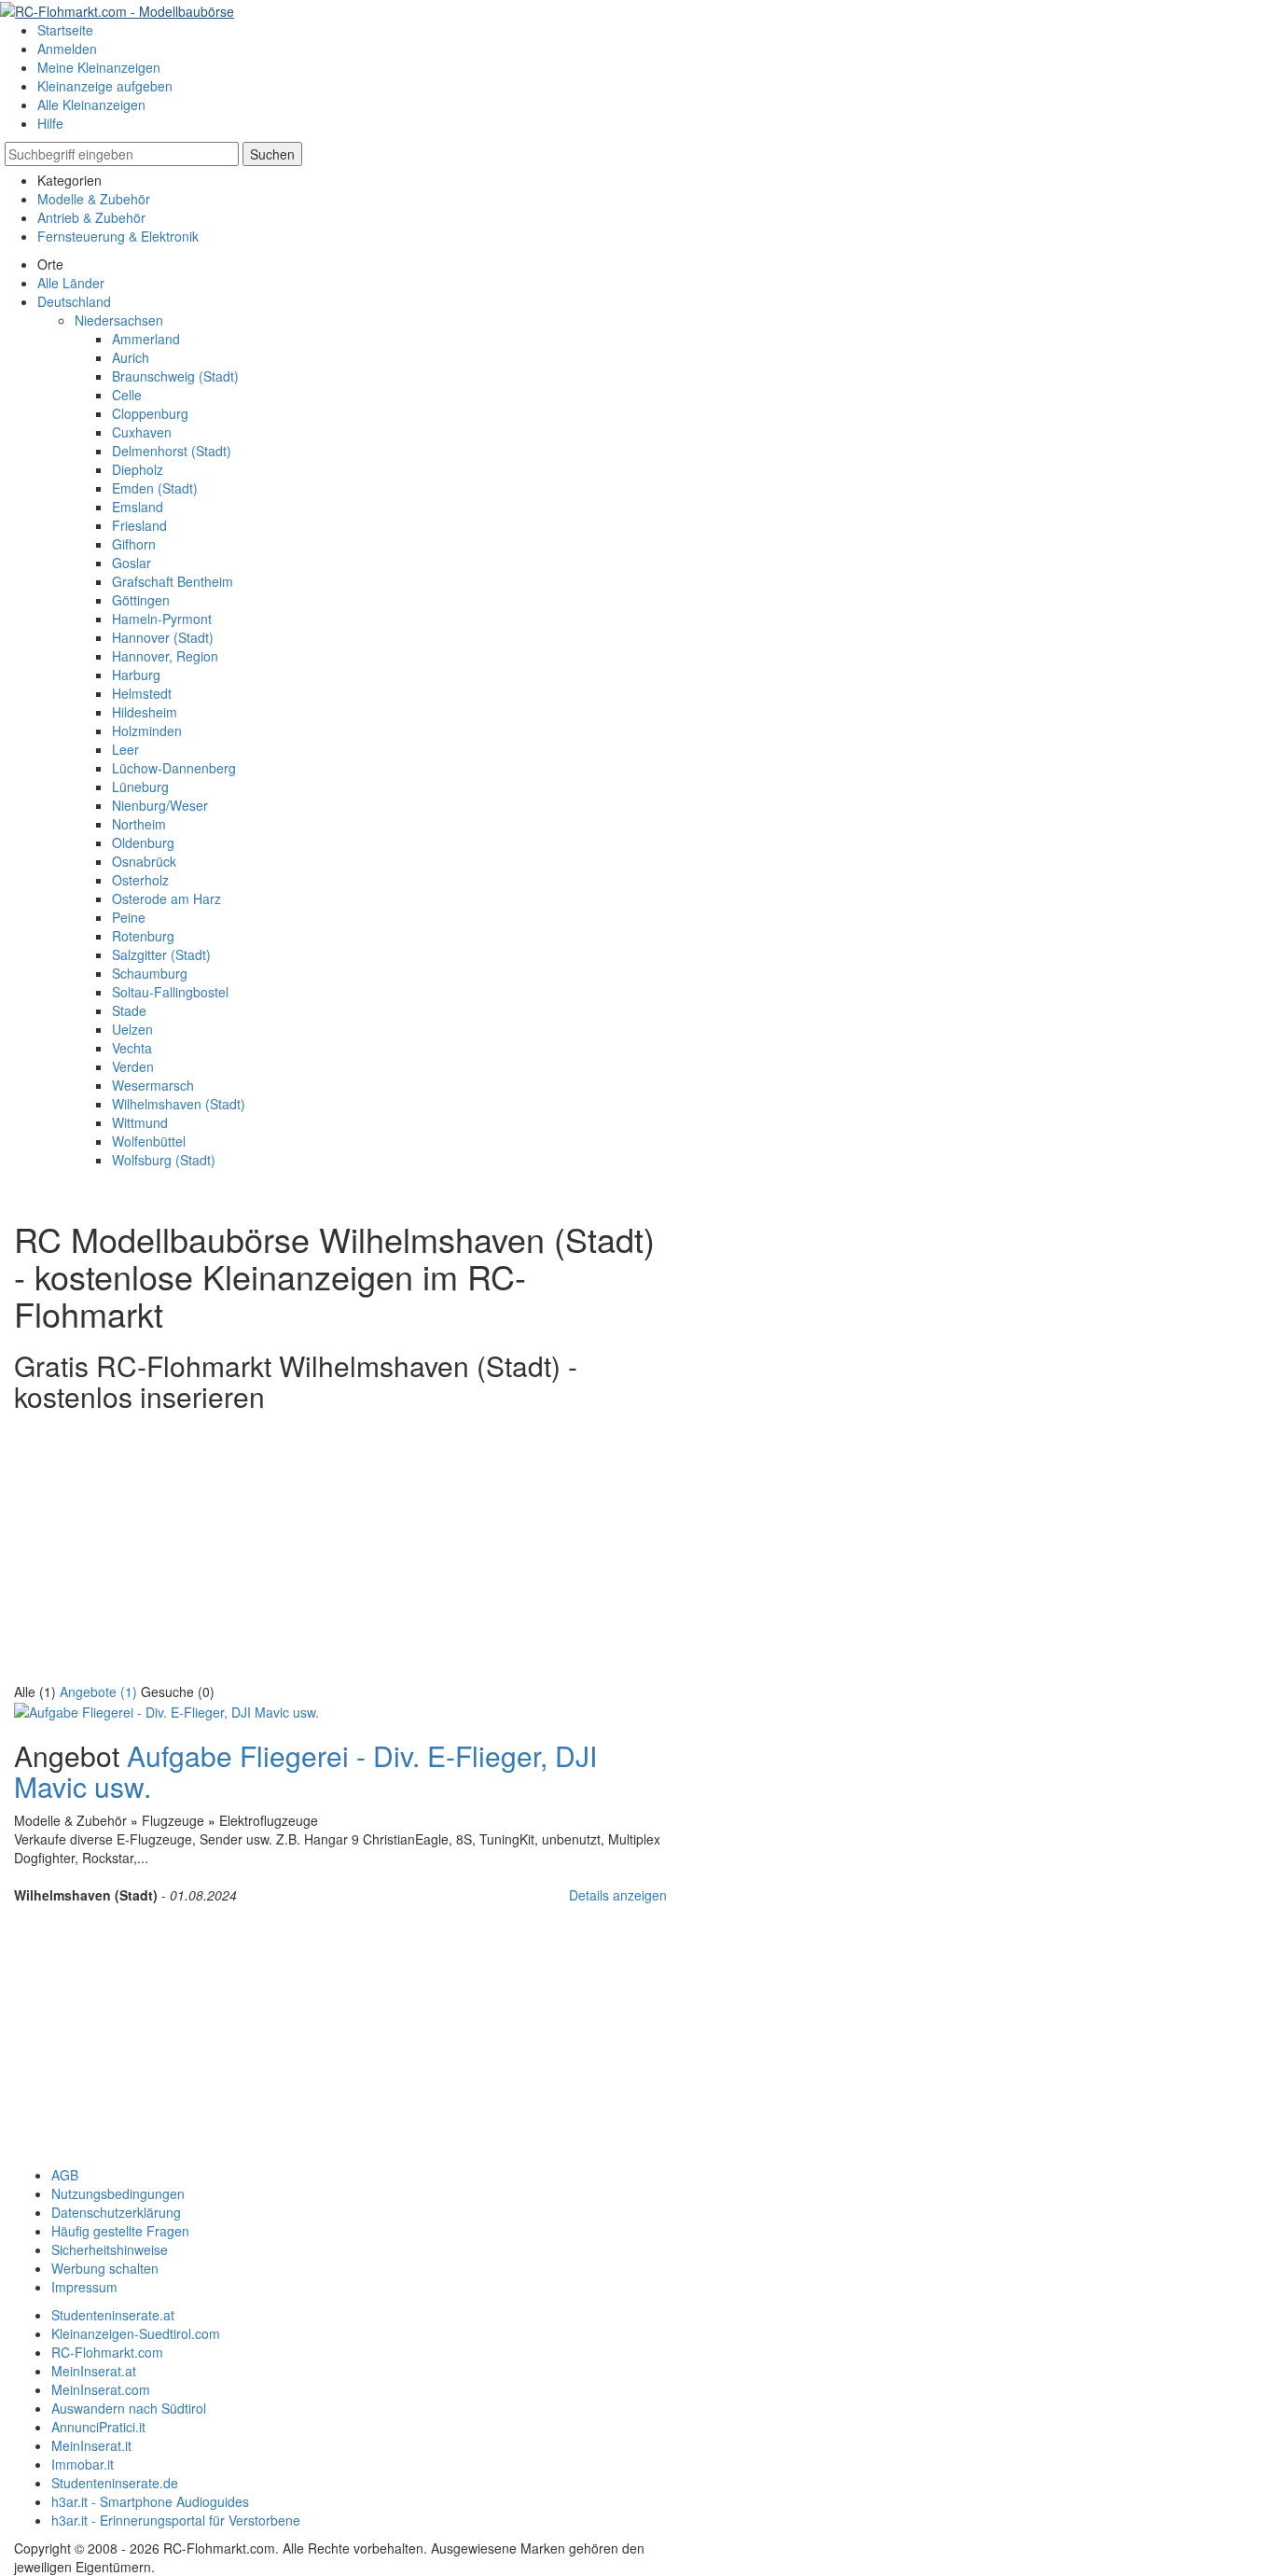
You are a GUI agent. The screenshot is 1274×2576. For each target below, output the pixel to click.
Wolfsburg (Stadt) (164, 1160)
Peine (129, 917)
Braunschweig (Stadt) (175, 376)
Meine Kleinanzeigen (99, 67)
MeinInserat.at (94, 2371)
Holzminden (147, 731)
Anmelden (67, 49)
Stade (129, 1010)
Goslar (132, 563)
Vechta (132, 1048)
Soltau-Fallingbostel (170, 992)
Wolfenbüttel (149, 1141)
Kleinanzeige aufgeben (105, 86)
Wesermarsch (153, 1085)
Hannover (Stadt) (163, 637)
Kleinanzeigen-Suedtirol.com (136, 2333)
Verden (133, 1066)
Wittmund (140, 1122)
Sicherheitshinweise (110, 2249)
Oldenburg (143, 842)
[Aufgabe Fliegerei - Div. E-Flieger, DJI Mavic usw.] (166, 1710)
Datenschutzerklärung (116, 2212)
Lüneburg (140, 787)
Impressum (84, 2287)
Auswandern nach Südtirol (129, 2408)
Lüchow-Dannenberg (174, 768)
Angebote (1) (98, 1692)
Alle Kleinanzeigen (91, 104)
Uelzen (132, 1029)
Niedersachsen (119, 320)
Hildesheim (145, 712)
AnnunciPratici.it (98, 2427)
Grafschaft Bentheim (173, 581)
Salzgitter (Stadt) (161, 954)
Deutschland (74, 301)
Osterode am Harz (166, 898)
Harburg (136, 675)
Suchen (272, 154)
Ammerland (146, 339)
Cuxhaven (142, 432)
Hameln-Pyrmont (162, 619)
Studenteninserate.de (115, 2483)
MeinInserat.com (101, 2389)
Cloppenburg (150, 413)
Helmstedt (142, 693)
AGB (65, 2175)
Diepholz (138, 469)
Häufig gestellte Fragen (120, 2231)
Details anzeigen (618, 1895)
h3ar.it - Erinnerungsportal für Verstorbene (176, 2520)
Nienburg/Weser (160, 805)
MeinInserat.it (91, 2445)
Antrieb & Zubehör (91, 217)
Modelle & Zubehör (94, 199)
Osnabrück (144, 861)
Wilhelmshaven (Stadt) (179, 1104)
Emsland (138, 507)
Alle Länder (71, 283)
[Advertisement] (340, 1552)
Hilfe (50, 123)
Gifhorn (134, 544)
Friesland (139, 525)
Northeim (139, 824)
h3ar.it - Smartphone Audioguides (150, 2501)
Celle (127, 395)
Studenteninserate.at (113, 2315)
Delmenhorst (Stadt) (172, 451)
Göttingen (141, 600)
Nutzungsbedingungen (118, 2193)
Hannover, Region (165, 656)
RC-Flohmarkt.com (107, 2352)
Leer (125, 749)
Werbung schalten (105, 2268)
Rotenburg (143, 936)
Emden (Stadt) (155, 488)
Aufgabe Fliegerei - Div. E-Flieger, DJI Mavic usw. (305, 1771)
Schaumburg (150, 973)
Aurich (131, 357)
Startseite (65, 30)
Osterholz (140, 880)
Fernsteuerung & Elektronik (118, 236)
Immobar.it (83, 2464)
